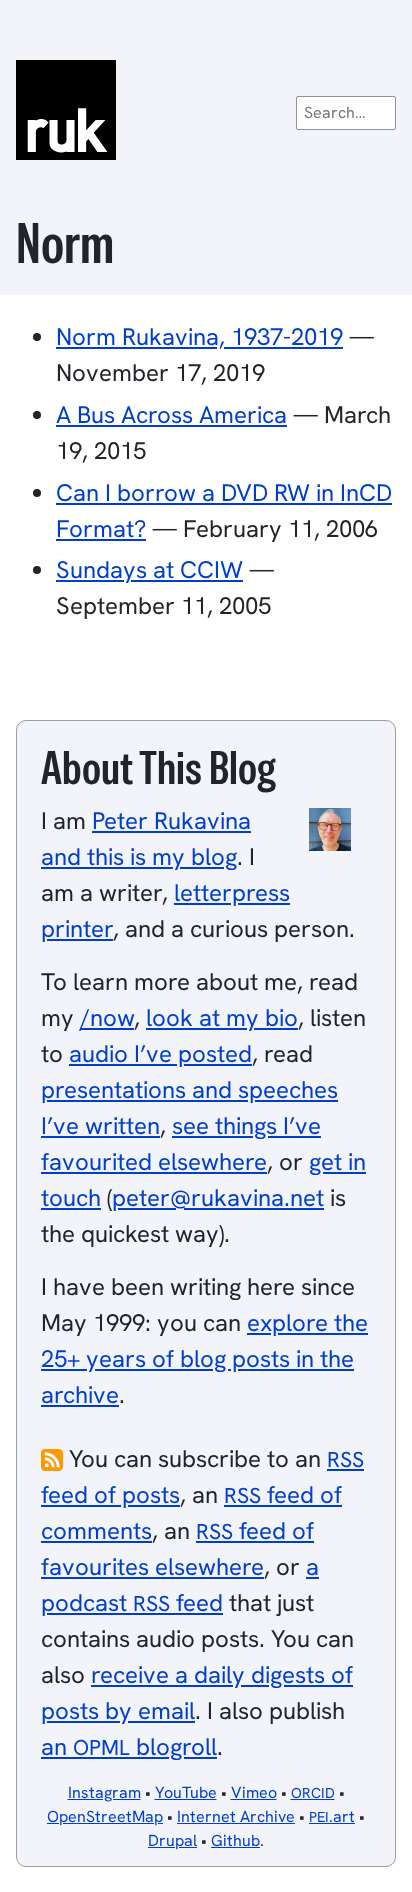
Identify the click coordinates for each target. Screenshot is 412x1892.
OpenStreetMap (105, 1816)
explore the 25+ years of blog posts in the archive (204, 1358)
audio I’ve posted (160, 1053)
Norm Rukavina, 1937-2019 (199, 336)
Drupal (172, 1840)
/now (107, 1017)
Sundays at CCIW (149, 569)
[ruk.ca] (206, 110)
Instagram (104, 1792)
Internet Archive (236, 1816)
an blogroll (129, 1746)
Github (235, 1840)
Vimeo (254, 1792)
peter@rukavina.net (218, 1197)
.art (332, 1816)
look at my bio (222, 1017)
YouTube (186, 1792)
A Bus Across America (171, 414)
